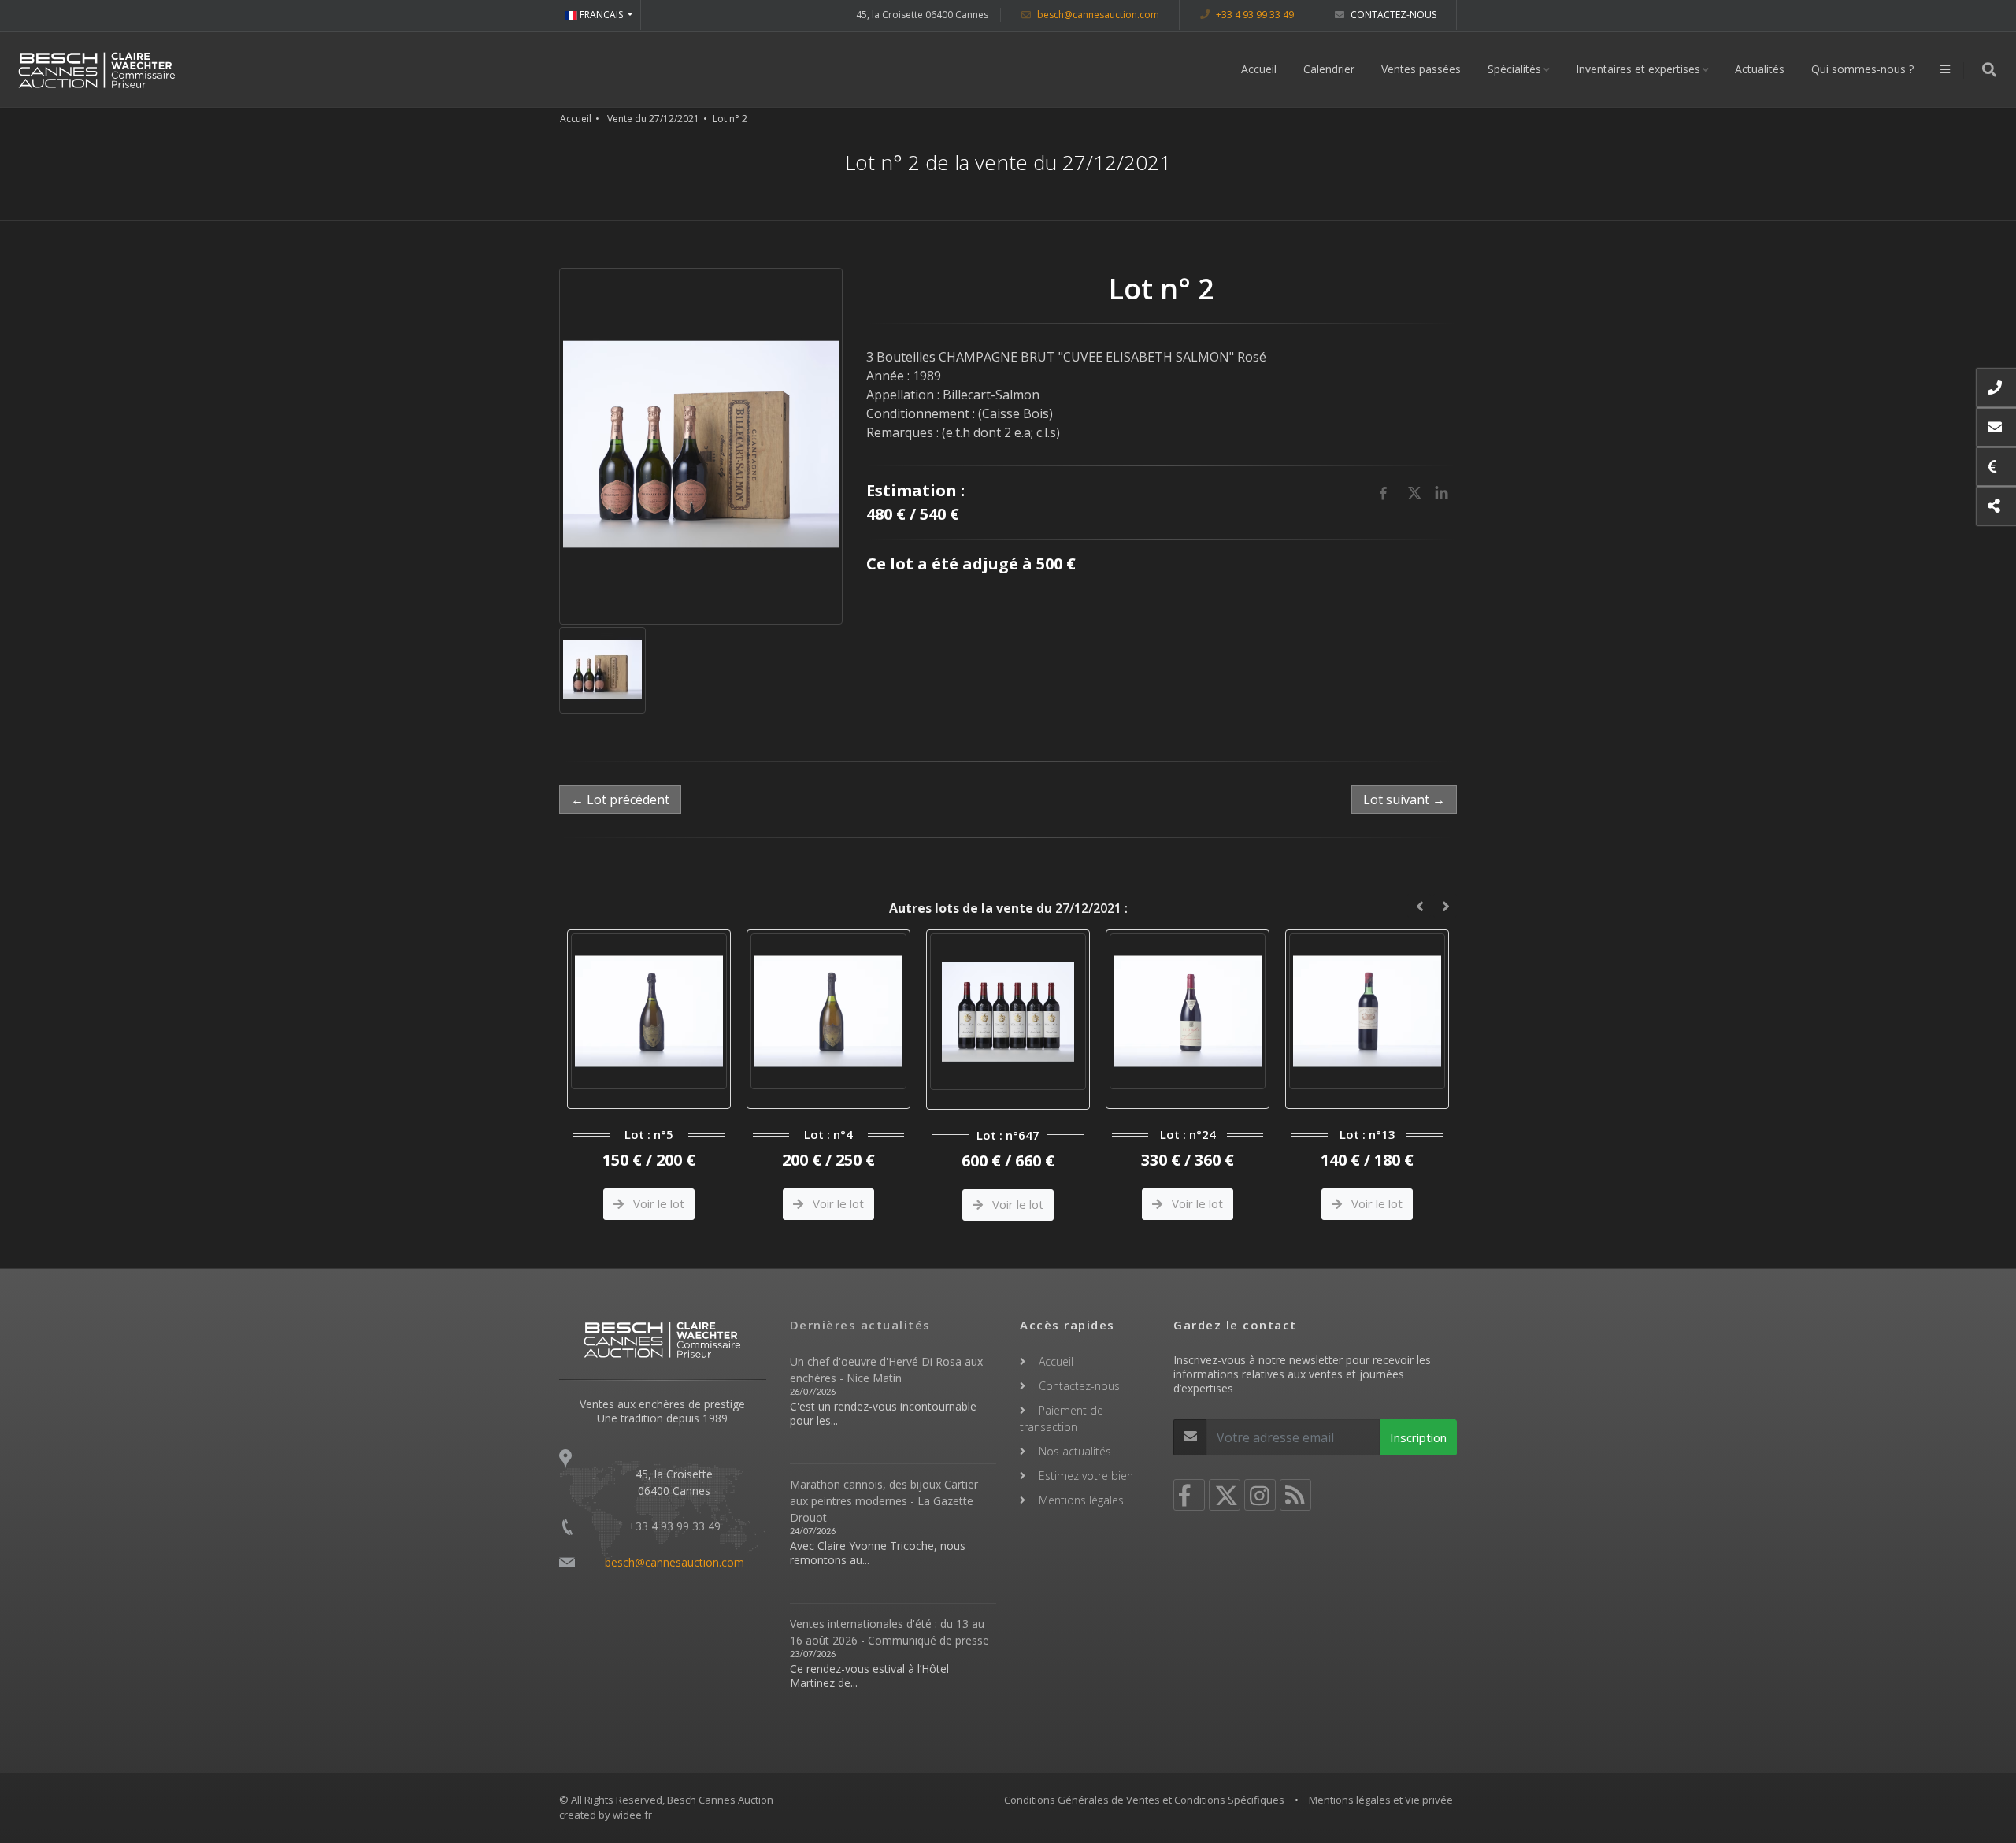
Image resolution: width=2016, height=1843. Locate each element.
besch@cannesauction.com (1097, 15)
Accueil (1259, 69)
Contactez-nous (1392, 15)
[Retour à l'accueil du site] (97, 69)
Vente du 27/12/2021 (653, 119)
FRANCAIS (601, 15)
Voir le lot (678, 1203)
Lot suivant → (1404, 799)
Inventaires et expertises (1638, 69)
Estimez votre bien (1086, 1476)
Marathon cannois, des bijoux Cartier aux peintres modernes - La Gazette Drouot (884, 1501)
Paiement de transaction (1062, 1418)
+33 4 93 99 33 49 (1254, 15)
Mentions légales (1081, 1500)
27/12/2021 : (1008, 908)
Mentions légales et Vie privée (1381, 1800)
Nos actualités (1075, 1451)
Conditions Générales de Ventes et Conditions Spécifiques (1144, 1800)
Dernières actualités (860, 1325)
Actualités (1760, 69)
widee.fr (632, 1815)
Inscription (1418, 1437)
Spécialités (1514, 69)
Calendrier (1329, 69)
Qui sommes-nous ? (1862, 69)
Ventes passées (1421, 69)
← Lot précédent (620, 799)
